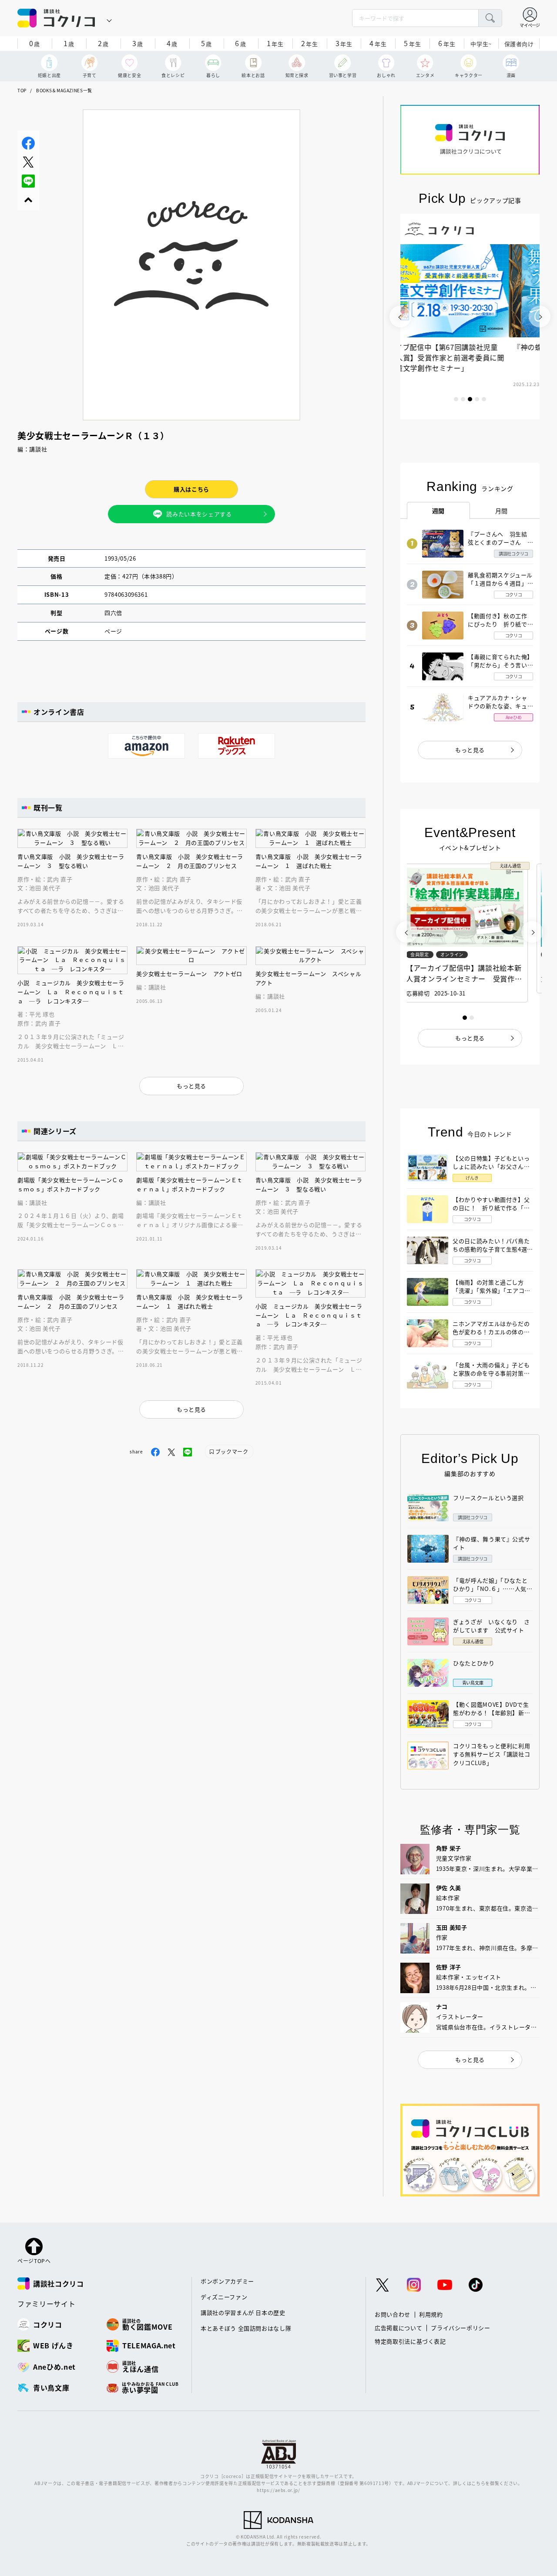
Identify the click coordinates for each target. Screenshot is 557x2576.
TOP (22, 90)
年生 (275, 43)
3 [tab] (470, 399)
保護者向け (519, 44)
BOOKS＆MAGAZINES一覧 (64, 90)
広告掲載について (398, 2328)
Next (540, 316)
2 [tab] (463, 399)
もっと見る (470, 750)
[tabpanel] (470, 316)
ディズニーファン (224, 2297)
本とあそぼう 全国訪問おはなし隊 (246, 2328)
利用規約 (431, 2314)
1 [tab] (456, 399)
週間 (438, 511)
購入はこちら (191, 489)
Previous (400, 316)
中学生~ (481, 44)
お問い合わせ (393, 2314)
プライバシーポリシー (461, 2328)
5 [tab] (484, 399)
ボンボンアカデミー (227, 2281)
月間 (502, 511)
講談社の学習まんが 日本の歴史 (243, 2312)
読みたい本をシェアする (199, 514)
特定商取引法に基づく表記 (410, 2341)
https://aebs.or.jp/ (278, 2490)
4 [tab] (477, 399)
